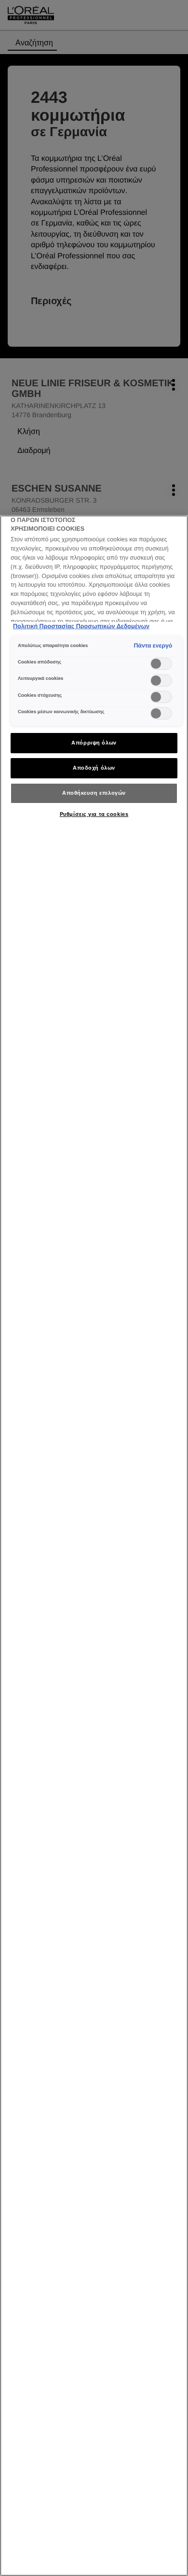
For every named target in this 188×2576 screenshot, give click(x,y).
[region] (94, 1546)
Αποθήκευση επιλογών (94, 793)
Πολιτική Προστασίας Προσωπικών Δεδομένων (81, 626)
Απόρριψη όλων (94, 743)
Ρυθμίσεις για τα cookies (94, 814)
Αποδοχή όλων (94, 768)
